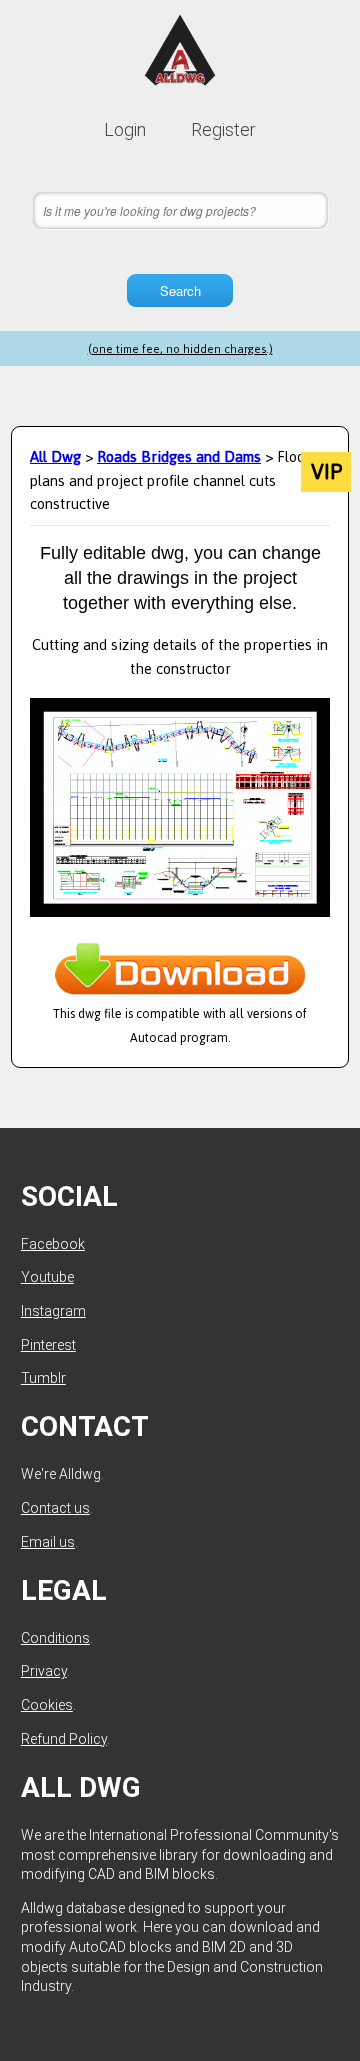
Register (223, 129)
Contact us (55, 1508)
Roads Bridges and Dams (179, 456)
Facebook (53, 1244)
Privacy (44, 1671)
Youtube (47, 1277)
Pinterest (48, 1345)
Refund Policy (64, 1739)
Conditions (55, 1638)
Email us (48, 1542)
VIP (326, 472)
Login (125, 129)
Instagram (53, 1311)
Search (180, 290)
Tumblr (43, 1378)
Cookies (47, 1705)
